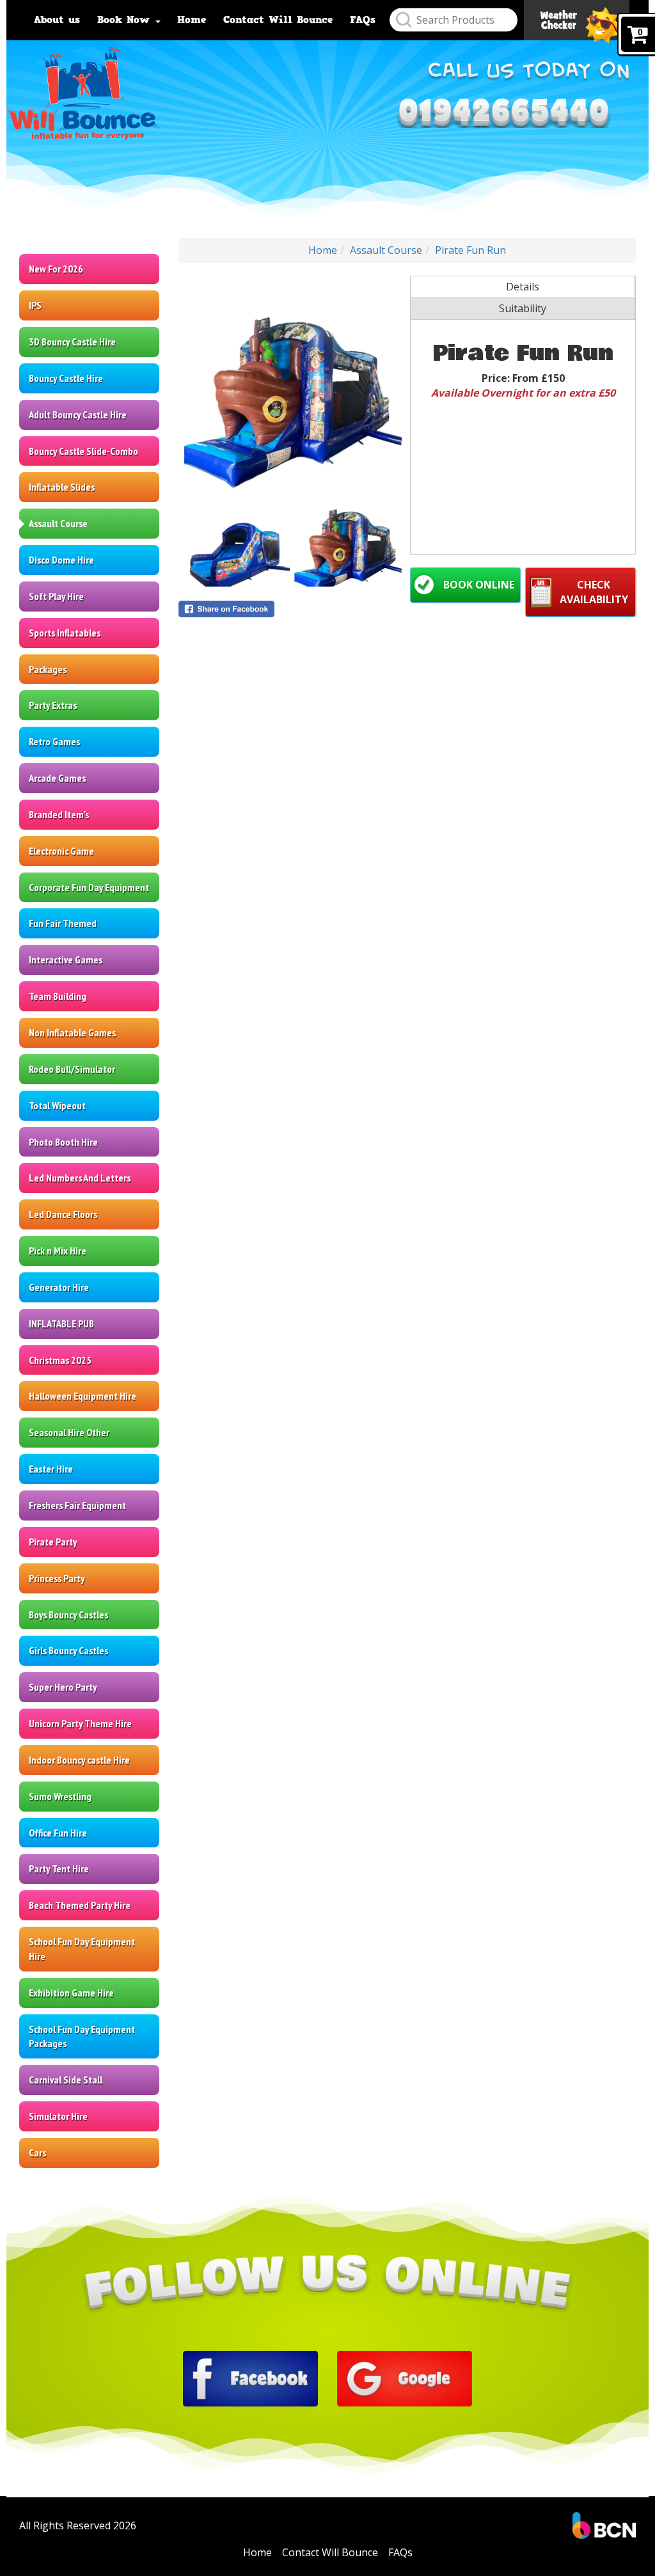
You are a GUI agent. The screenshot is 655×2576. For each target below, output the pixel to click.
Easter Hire (51, 1469)
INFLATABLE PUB (61, 1324)
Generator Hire (59, 1287)
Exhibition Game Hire (71, 1993)
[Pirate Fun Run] (291, 388)
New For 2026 (56, 269)
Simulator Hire (58, 2116)
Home (192, 20)
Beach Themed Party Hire (80, 1905)
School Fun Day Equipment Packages (82, 2036)
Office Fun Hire (58, 1833)
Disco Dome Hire (61, 560)
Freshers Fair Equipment (77, 1505)
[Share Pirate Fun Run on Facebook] (291, 609)
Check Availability (594, 592)
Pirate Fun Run (470, 250)
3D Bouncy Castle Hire (72, 342)
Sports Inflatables (65, 633)
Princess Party (57, 1578)
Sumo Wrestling (60, 1796)
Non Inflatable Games (72, 1032)
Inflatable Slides (62, 487)
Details (523, 287)
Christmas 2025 (60, 1360)
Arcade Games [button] (57, 778)
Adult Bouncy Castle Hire (78, 415)
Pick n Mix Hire (58, 1251)
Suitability (523, 308)
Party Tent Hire (59, 1869)
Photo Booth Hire (63, 1142)
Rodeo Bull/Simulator (72, 1069)
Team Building (58, 996)
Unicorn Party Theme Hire (80, 1723)
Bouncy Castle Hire (66, 378)
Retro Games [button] (54, 741)
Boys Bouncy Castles (68, 1615)
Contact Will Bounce (278, 20)
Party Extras (53, 705)
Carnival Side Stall (66, 2080)
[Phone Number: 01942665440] (503, 110)
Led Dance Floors (63, 1214)
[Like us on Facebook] (250, 2377)
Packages (48, 669)
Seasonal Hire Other (69, 1432)
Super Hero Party (63, 1687)
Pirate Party (53, 1542)
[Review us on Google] (405, 2377)
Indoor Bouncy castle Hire (79, 1760)
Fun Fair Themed (63, 923)
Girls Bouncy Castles (68, 1650)
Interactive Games (66, 960)
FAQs (363, 20)
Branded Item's (59, 814)
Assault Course (58, 523)
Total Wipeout (57, 1105)
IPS (35, 305)
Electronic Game (61, 851)
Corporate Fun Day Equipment (89, 887)
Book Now (126, 20)
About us (57, 20)
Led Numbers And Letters (80, 1178)
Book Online (479, 585)
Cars (37, 2153)
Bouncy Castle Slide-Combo (83, 451)
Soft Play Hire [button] (56, 596)
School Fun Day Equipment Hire (82, 1949)
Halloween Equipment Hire (83, 1396)
